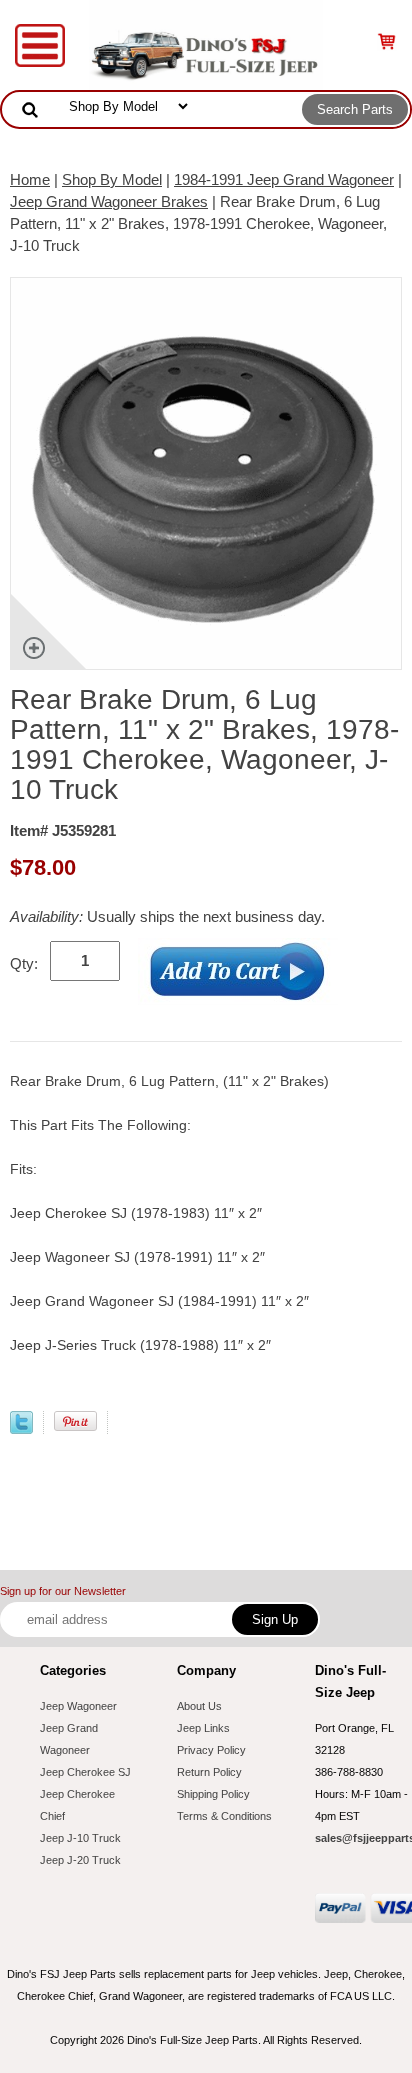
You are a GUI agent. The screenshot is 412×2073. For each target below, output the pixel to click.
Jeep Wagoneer (78, 1706)
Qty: (24, 963)
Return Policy (209, 1772)
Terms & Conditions (224, 1816)
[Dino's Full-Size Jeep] (206, 43)
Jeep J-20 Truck (80, 1860)
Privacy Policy (211, 1750)
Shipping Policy (213, 1794)
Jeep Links (203, 1728)
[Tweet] (21, 1428)
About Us (199, 1706)
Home (30, 179)
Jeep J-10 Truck (80, 1838)
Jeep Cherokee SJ (85, 1772)
